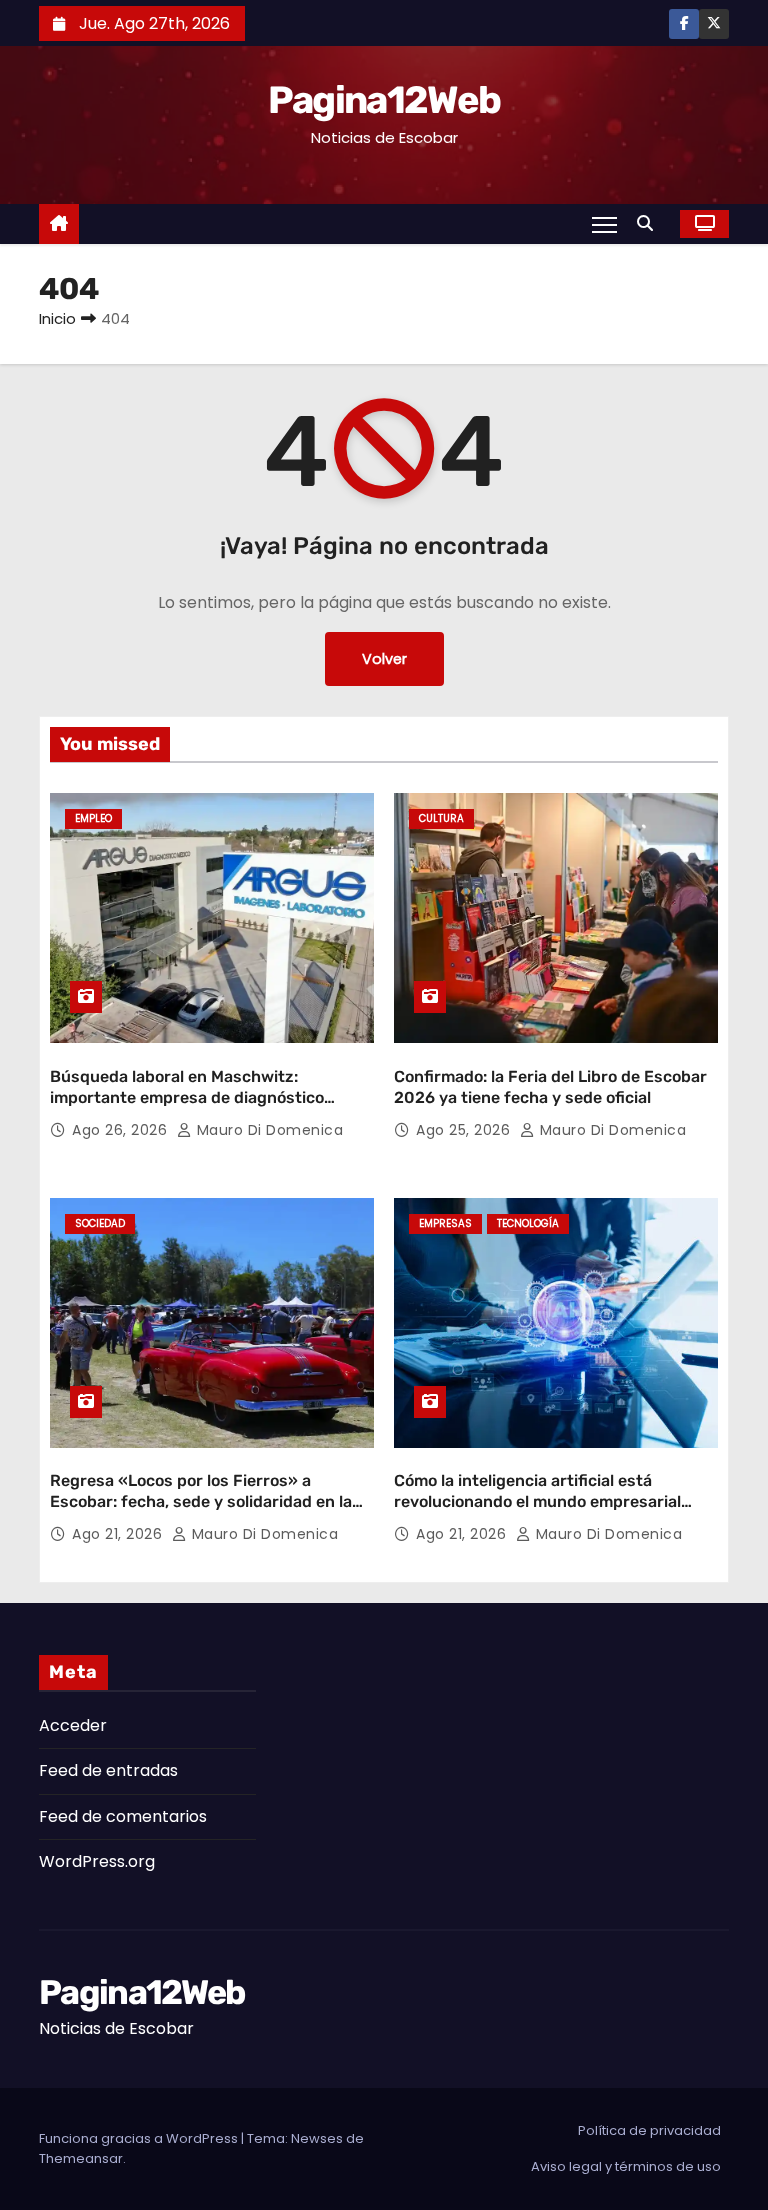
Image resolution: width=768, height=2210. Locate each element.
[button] (650, 223)
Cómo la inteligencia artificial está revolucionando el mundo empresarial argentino (537, 1502)
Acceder (73, 1725)
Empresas (445, 1223)
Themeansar (81, 2158)
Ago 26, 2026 (122, 1130)
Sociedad (100, 1223)
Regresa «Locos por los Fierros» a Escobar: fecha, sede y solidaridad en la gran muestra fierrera (201, 1502)
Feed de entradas (108, 1770)
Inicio (57, 318)
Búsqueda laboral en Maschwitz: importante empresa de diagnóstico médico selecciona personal (187, 1098)
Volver (384, 659)
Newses (317, 2138)
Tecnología (528, 1223)
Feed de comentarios (123, 1816)
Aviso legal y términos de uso (626, 2166)
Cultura (441, 818)
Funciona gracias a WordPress (140, 2138)
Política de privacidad (649, 2130)
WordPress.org (97, 1861)
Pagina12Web (384, 100)
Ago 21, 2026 (119, 1534)
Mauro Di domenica (267, 1130)
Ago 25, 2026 (465, 1130)
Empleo (93, 818)
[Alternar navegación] (604, 224)
